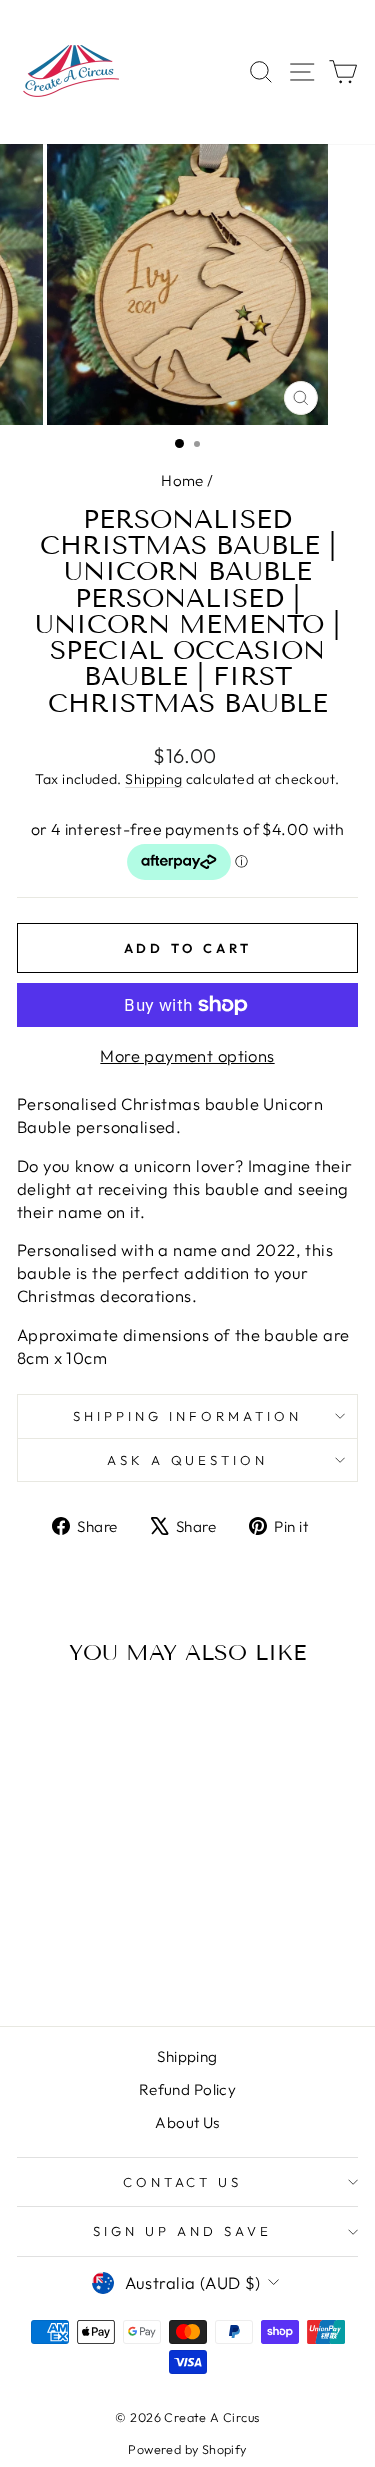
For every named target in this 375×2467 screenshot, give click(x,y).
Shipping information (187, 1416)
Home (182, 480)
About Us (187, 2122)
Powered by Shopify (187, 2449)
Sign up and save (182, 2231)
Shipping (153, 779)
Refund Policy (187, 2089)
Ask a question (188, 1460)
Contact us (183, 2182)
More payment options (187, 1055)
